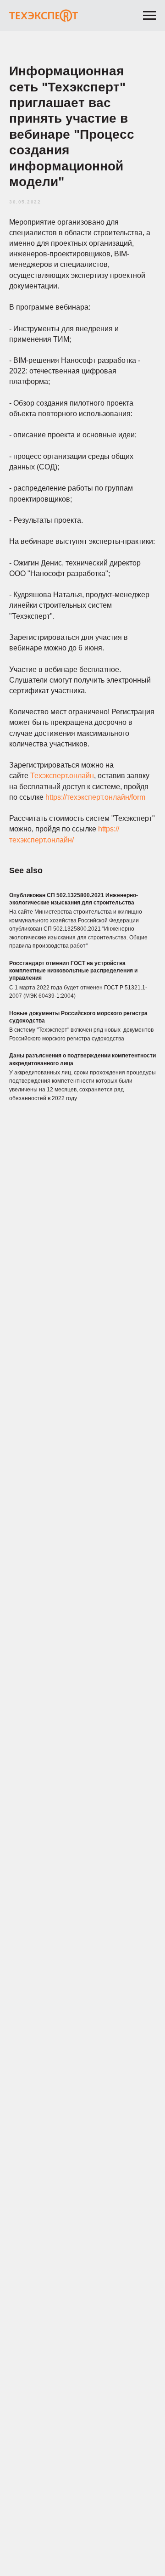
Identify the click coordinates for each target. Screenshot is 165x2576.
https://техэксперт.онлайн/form (95, 797)
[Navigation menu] (149, 16)
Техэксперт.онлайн (62, 776)
